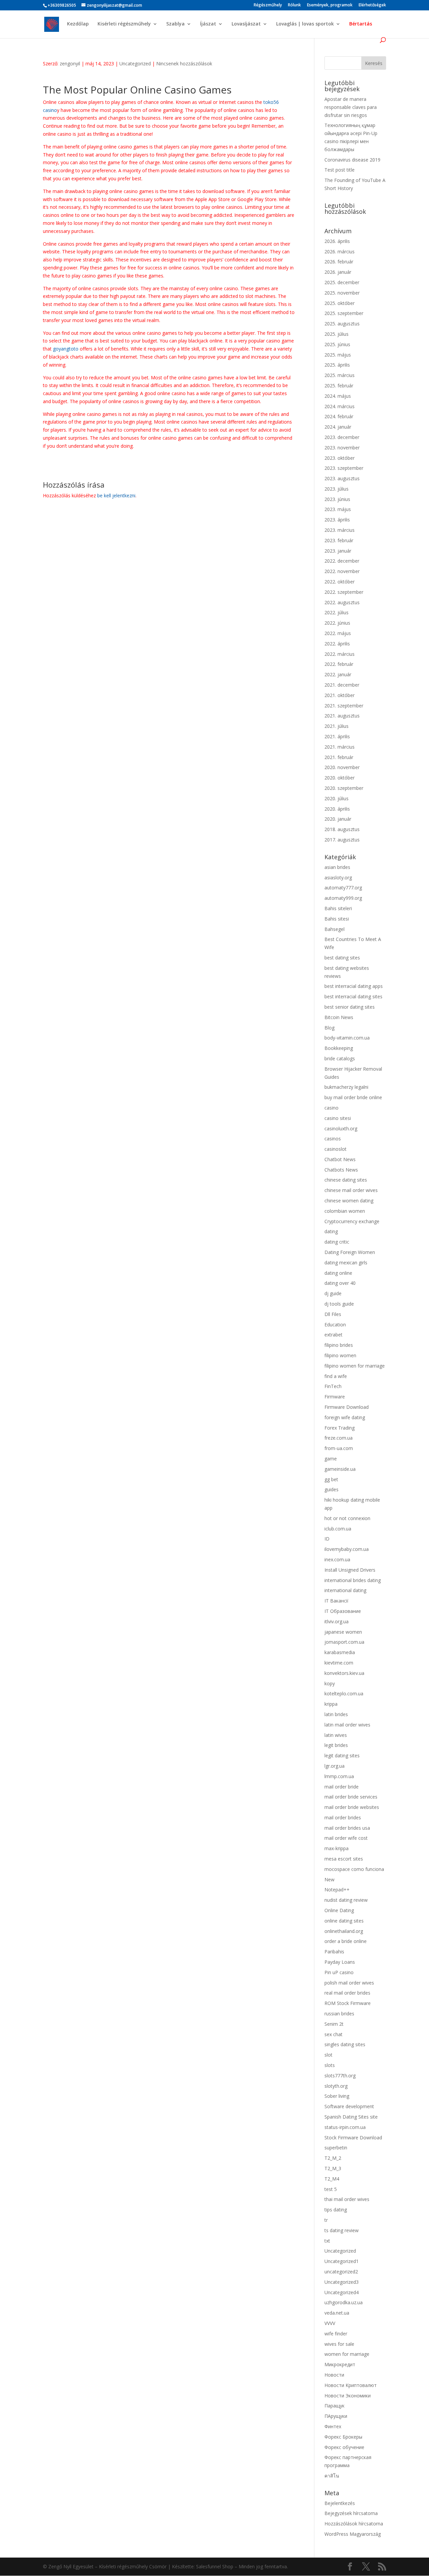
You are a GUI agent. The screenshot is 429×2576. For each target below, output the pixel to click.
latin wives (336, 1735)
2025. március (340, 375)
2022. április (337, 644)
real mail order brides (347, 1993)
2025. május (338, 355)
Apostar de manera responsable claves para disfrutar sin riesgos (351, 107)
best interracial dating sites (353, 996)
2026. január (338, 272)
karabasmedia (340, 1652)
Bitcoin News (339, 1017)
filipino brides (339, 1345)
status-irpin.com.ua (345, 2127)
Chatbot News (340, 1159)
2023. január (338, 551)
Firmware (335, 1397)
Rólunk (294, 5)
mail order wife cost (346, 1838)
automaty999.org (343, 898)
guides (331, 1489)
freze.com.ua (339, 1438)
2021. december (342, 685)
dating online (338, 1273)
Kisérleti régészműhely (124, 24)
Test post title (340, 170)
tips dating (336, 2210)
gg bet (331, 1479)
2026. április (337, 241)
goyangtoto (66, 349)
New (329, 1879)
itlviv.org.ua (336, 1621)
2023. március (340, 530)
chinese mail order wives (351, 1190)
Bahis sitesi (337, 919)
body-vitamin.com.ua (347, 1038)
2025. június (337, 344)
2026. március (340, 252)
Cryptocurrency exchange (352, 1221)
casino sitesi (338, 1118)
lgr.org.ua (334, 1766)
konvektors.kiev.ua (344, 1673)
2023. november (342, 448)
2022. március (340, 654)
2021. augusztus (342, 716)
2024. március (340, 406)
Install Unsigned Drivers (350, 1570)
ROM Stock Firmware (348, 2003)
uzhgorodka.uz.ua (344, 2302)
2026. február (339, 262)
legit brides (336, 1745)
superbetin (336, 2148)
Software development (349, 2106)
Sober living (337, 2096)
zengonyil (70, 64)
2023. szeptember (344, 468)
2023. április (337, 520)
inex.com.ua (337, 1559)
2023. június (337, 499)
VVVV (330, 2323)
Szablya (175, 24)
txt (327, 2241)
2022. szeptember (344, 592)
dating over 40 (340, 1283)
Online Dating (339, 1910)
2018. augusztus (342, 829)
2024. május (338, 396)
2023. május (338, 509)
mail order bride (342, 1787)
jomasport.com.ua (344, 1642)
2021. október (340, 695)
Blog (329, 1028)
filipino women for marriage (355, 1366)
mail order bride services (351, 1797)
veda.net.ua (337, 2313)
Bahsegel (334, 929)
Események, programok (330, 5)
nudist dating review (346, 1900)
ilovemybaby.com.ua (347, 1549)
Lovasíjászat (246, 24)
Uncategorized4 (342, 2292)
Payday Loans (340, 1962)
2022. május (338, 633)
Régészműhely (268, 5)
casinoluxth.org (341, 1128)
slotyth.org (336, 2086)
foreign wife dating (345, 1417)
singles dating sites (345, 2044)
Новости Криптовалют (351, 2385)
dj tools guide (339, 1304)
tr (326, 2220)
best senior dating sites (350, 1007)
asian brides (337, 867)
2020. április (337, 809)
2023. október (340, 458)
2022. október (340, 582)
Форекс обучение (344, 2447)
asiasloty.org (338, 877)
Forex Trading (340, 1428)
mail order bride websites (352, 1807)
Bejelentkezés (340, 2503)
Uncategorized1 (342, 2261)
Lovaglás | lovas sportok (305, 24)
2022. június (337, 623)
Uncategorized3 (342, 2282)
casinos (333, 1139)
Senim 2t (334, 2024)
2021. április (337, 736)
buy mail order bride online (353, 1097)
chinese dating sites (346, 1180)
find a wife (336, 1376)
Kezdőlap (78, 24)
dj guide (333, 1293)
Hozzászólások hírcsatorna (354, 2524)
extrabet (333, 1335)
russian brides (339, 2014)
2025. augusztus (342, 324)
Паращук (334, 2406)
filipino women (340, 1355)
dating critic (337, 1242)
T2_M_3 (333, 2168)
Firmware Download (347, 1407)
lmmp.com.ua (339, 1776)
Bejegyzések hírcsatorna (351, 2513)
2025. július (336, 334)
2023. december (342, 437)
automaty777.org (343, 888)
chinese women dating (349, 1201)
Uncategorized (135, 64)
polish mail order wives (349, 1983)
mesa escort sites (344, 1859)
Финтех (333, 2426)
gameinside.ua (340, 1469)
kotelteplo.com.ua (344, 1693)
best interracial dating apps (354, 986)
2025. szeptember (344, 313)
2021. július (336, 726)
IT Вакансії (336, 1601)
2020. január (338, 819)
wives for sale (339, 2344)
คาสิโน (332, 2476)
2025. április (337, 365)
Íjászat (208, 24)
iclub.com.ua (338, 1529)
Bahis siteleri (338, 908)
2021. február (339, 757)
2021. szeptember (344, 706)
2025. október (340, 303)
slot (328, 2055)
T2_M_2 (333, 2158)
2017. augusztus (342, 840)
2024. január (338, 427)
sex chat (333, 2034)
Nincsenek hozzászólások (184, 64)
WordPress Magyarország (353, 2534)
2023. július (336, 489)
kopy (330, 1683)
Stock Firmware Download (353, 2138)
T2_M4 (332, 2179)
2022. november (342, 571)
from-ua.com (339, 1448)
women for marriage (347, 2354)
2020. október (340, 778)
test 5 (331, 2189)
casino (331, 1108)
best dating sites (342, 958)
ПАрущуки (336, 2416)
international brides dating (353, 1580)
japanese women (343, 1632)
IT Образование (343, 1611)
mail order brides (343, 1817)
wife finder (336, 2334)
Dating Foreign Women (350, 1252)
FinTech (333, 1386)
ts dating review (342, 2230)
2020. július (336, 798)
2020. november (342, 767)
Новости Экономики (348, 2396)
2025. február (339, 386)
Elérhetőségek (372, 5)
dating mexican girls (346, 1263)
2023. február (339, 540)
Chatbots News (341, 1170)
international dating (345, 1590)
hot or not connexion (347, 1518)
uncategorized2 (341, 2272)
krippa (331, 1704)
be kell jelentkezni (116, 495)
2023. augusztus (342, 478)
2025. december (342, 282)
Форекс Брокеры (343, 2437)
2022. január (338, 674)
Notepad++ (337, 1890)
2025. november (342, 293)
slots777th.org (340, 2076)
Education (335, 1325)
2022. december (342, 561)
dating (331, 1231)
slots (330, 2065)
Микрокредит (340, 2364)
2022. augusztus (342, 602)
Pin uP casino (339, 1972)
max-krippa (336, 1848)
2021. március (340, 747)
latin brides (336, 1714)
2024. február (339, 416)
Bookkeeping (339, 1048)
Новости (334, 2375)
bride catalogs (340, 1058)
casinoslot (335, 1149)
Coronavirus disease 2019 (352, 160)
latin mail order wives (347, 1725)
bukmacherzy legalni (346, 1087)
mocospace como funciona (354, 1869)
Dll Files (333, 1314)
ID (327, 1539)
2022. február (339, 664)
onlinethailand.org (344, 1931)
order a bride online (346, 1941)
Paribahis (334, 1952)
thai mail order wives (347, 2199)
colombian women (345, 1211)
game (331, 1459)
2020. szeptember (344, 788)
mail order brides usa (347, 1828)
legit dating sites (342, 1755)
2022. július (336, 612)
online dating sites (344, 1921)
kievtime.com (339, 1663)
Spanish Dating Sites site (351, 2117)
